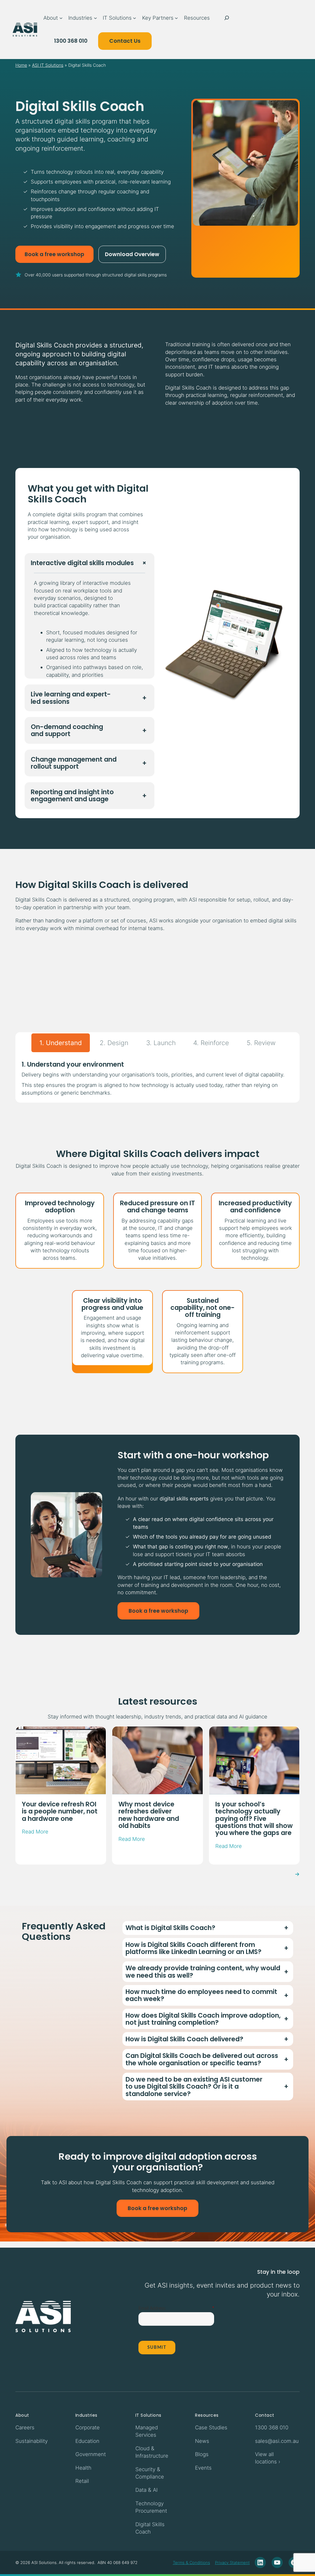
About (22, 2415)
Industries (86, 2415)
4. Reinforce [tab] (211, 1043)
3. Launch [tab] (161, 1043)
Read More (35, 1832)
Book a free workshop (54, 254)
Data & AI (146, 2490)
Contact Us (125, 41)
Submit (157, 2348)
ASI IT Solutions (48, 65)
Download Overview (132, 254)
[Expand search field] (227, 18)
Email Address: (152, 2308)
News (202, 2441)
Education (87, 2441)
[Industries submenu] (95, 18)
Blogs (202, 2454)
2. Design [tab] (114, 1043)
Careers (25, 2427)
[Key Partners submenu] (176, 18)
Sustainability (32, 2441)
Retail (82, 2481)
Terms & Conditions (191, 2563)
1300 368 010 (71, 41)
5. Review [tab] (261, 1043)
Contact (265, 2415)
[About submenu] (61, 18)
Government (91, 2454)
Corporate (88, 2427)
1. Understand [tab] (61, 1043)
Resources (207, 2415)
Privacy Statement (232, 2563)
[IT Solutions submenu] (134, 18)
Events (203, 2468)
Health (83, 2468)
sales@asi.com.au (277, 2441)
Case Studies (211, 2427)
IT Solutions (148, 2415)
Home (21, 65)
